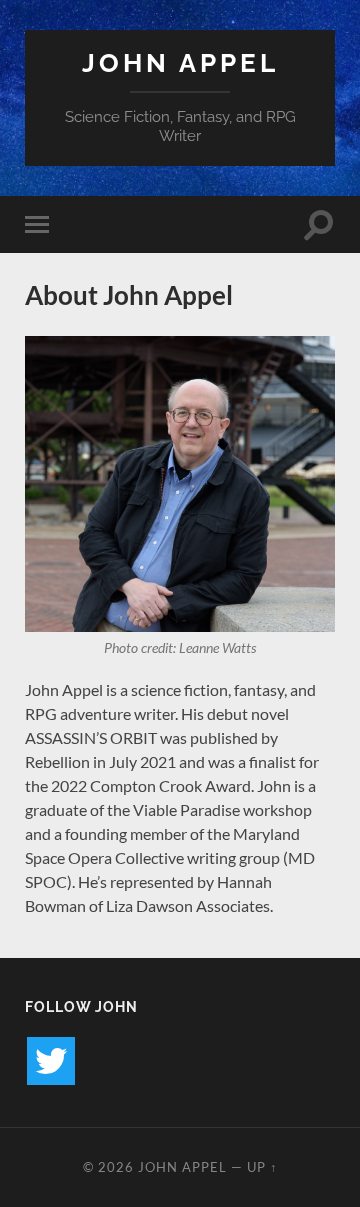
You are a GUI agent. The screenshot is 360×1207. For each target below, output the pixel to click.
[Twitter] (51, 1061)
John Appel (180, 62)
